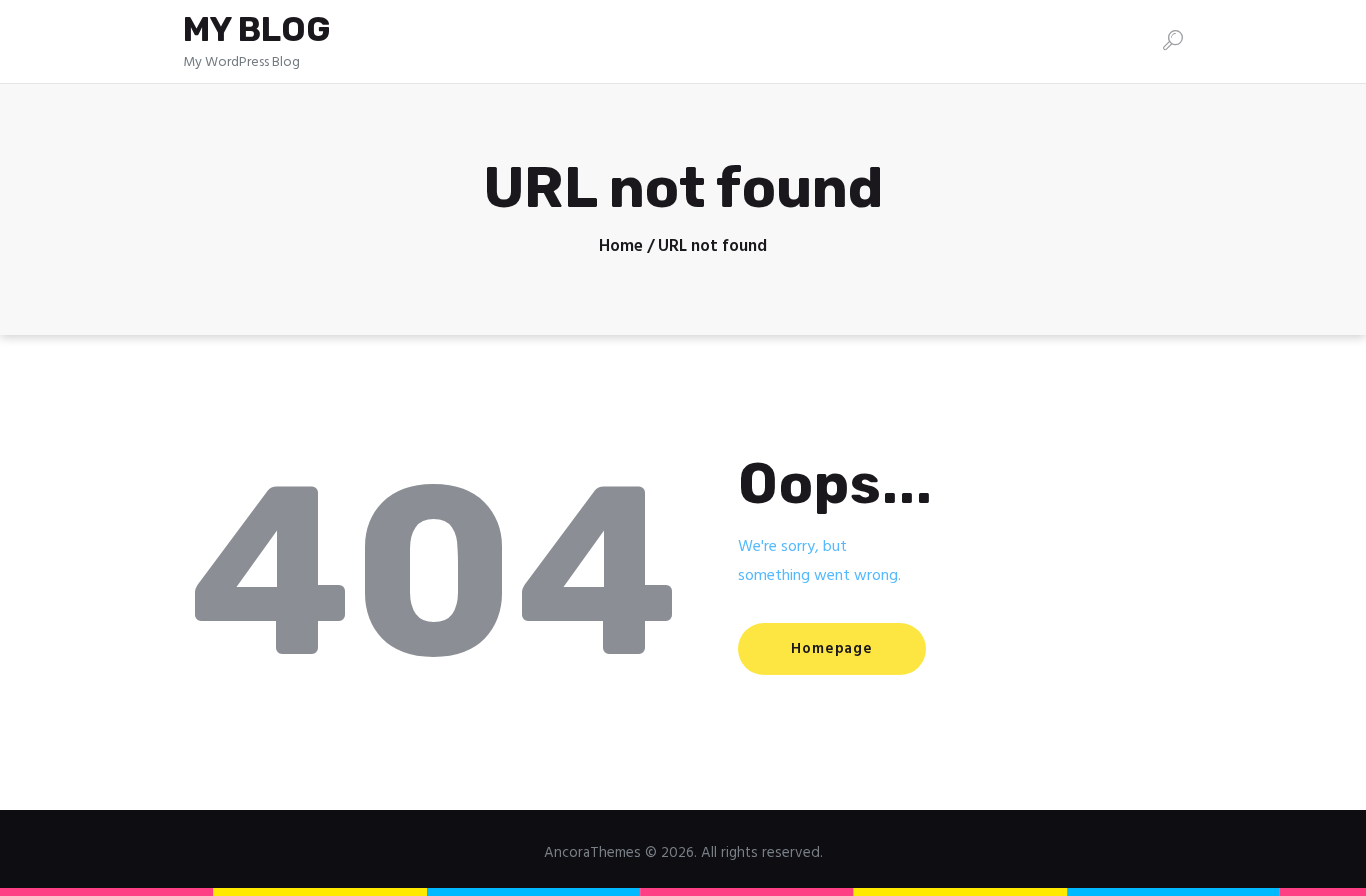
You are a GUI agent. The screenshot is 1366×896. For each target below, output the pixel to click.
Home (621, 247)
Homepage (831, 649)
